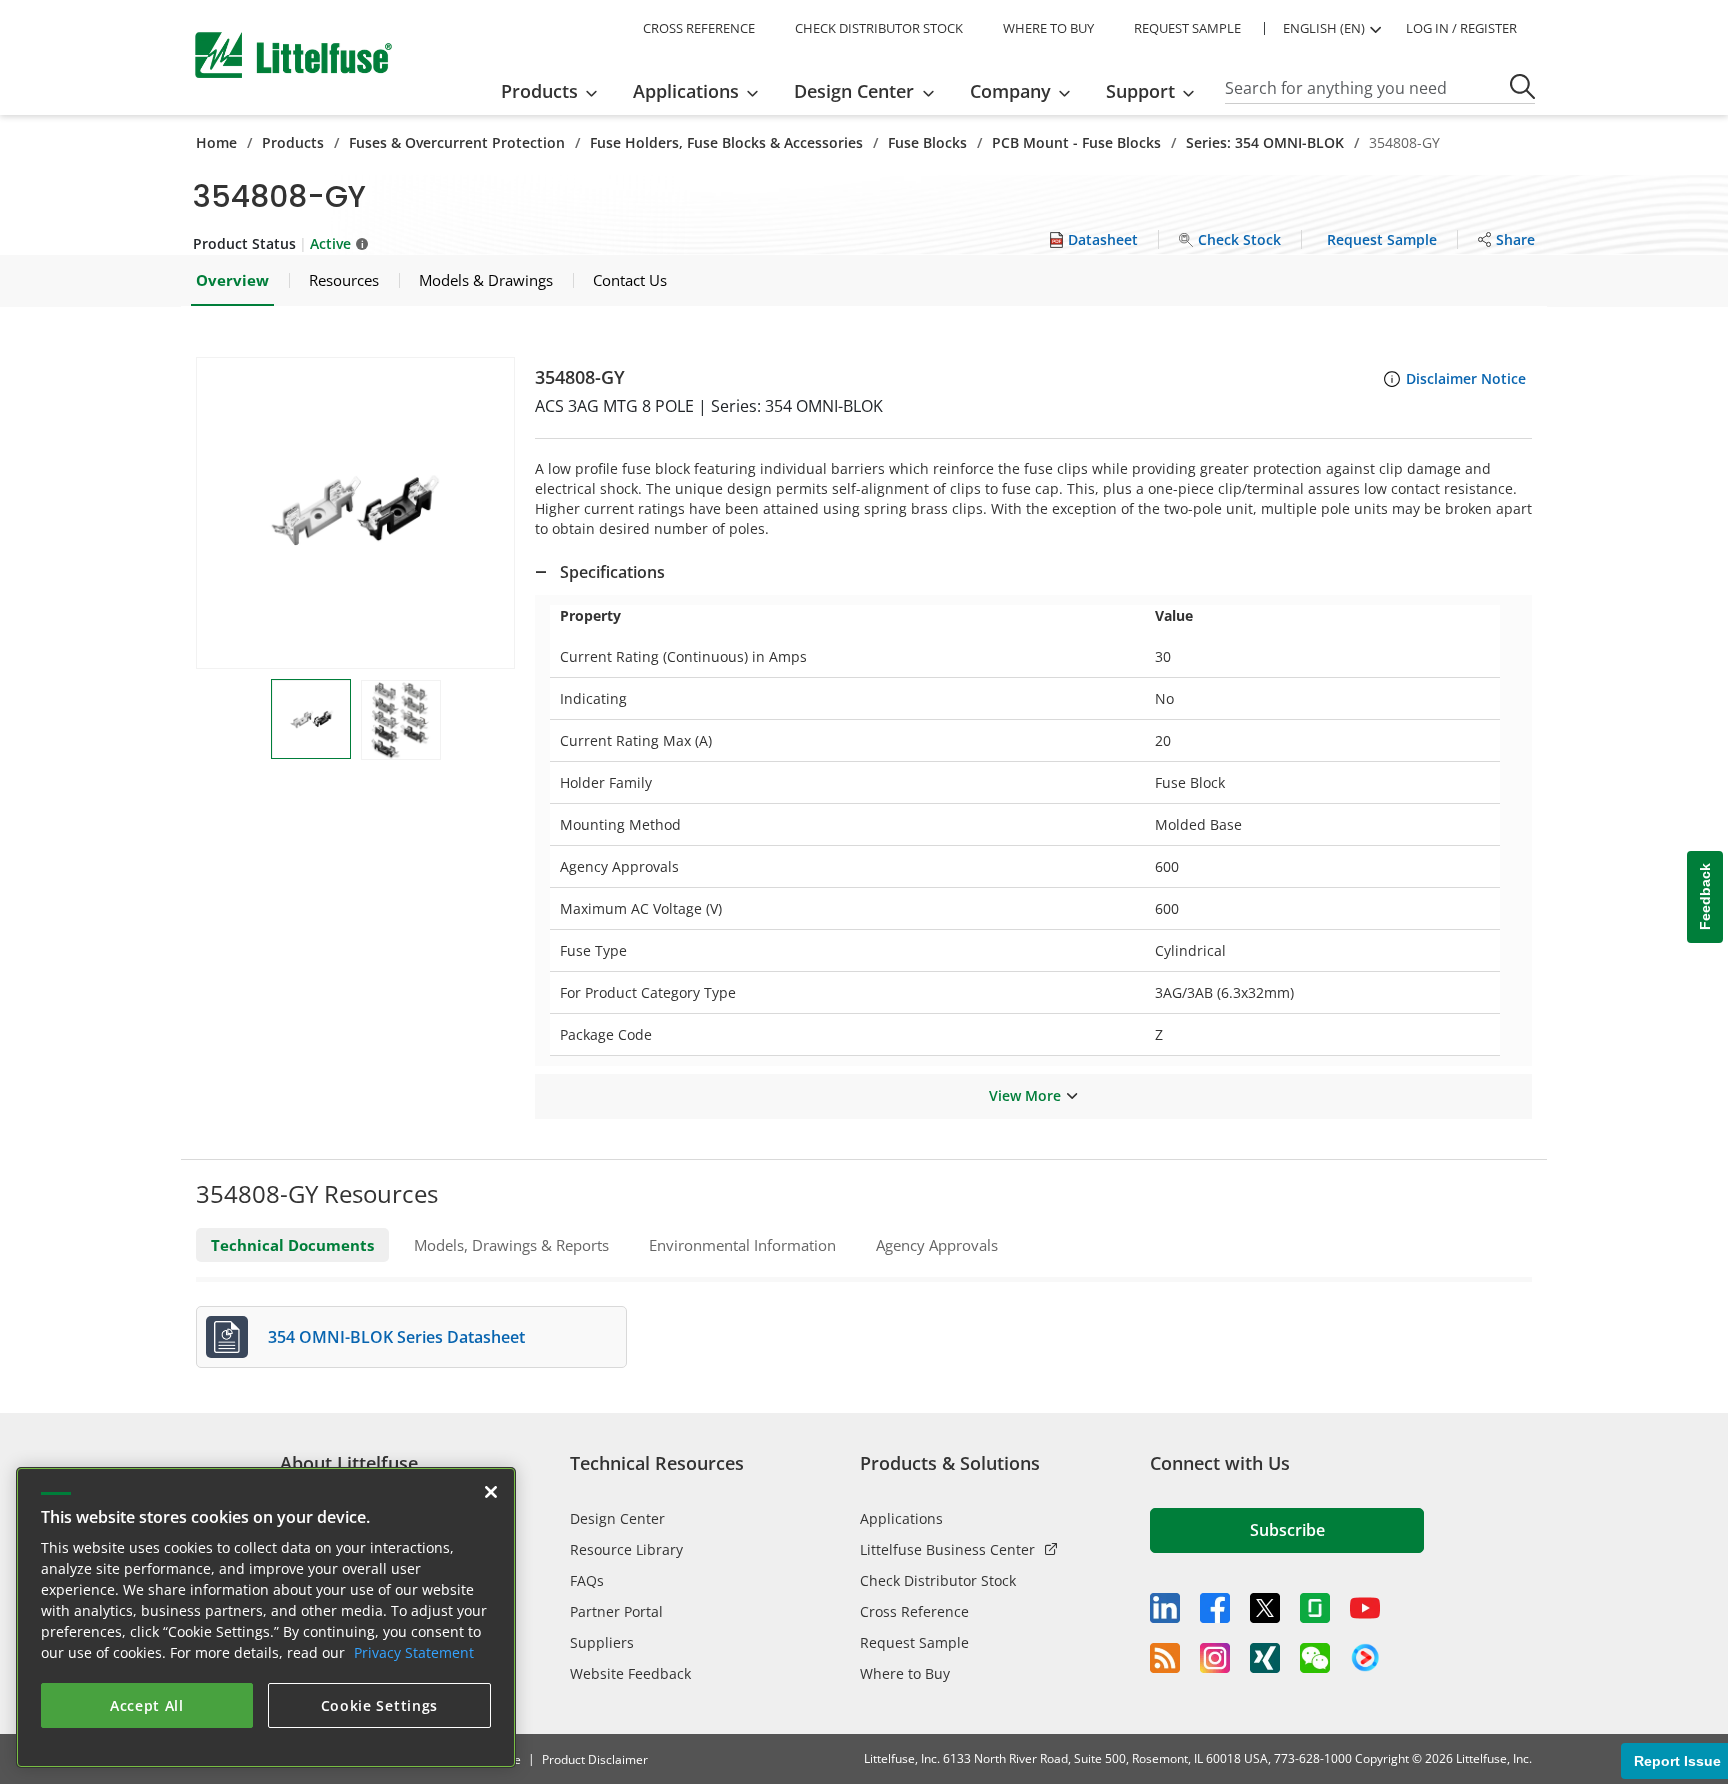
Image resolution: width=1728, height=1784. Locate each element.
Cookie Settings (380, 1705)
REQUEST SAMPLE (1187, 28)
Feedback (1705, 897)
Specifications (612, 572)
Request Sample (914, 1642)
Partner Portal (616, 1611)
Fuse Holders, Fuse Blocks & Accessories (726, 142)
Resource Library (626, 1549)
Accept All (147, 1705)
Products (293, 142)
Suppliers (602, 1642)
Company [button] (1010, 91)
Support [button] (1140, 91)
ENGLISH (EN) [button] (1324, 28)
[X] (1265, 1608)
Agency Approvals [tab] (937, 1245)
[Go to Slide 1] (311, 719)
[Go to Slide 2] (401, 720)
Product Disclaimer (595, 1759)
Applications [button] (686, 91)
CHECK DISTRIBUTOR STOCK (879, 28)
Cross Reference (914, 1611)
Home (216, 142)
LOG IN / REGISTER (1461, 28)
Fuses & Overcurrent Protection (457, 142)
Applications (901, 1518)
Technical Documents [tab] (292, 1245)
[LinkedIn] (1165, 1608)
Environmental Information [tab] (742, 1245)
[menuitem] (555, 91)
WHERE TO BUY (1048, 28)
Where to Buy (905, 1673)
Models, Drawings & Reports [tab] (511, 1245)
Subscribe (1287, 1530)
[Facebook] (1215, 1608)
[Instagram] (1215, 1658)
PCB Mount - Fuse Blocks (1076, 142)
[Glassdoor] (1315, 1608)
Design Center (617, 1518)
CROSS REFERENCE (699, 28)
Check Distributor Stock (938, 1580)
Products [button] (539, 91)
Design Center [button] (854, 91)
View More (1025, 1095)
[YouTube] (1365, 1608)
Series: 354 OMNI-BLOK (1265, 142)
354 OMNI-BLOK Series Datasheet (396, 1337)
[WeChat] (1315, 1658)
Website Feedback (630, 1673)
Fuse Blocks (927, 142)
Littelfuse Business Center (947, 1549)
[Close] (491, 1492)
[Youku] (1365, 1658)
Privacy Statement (414, 1652)
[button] (355, 513)
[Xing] (1265, 1658)
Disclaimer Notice (1466, 378)
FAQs (587, 1580)
